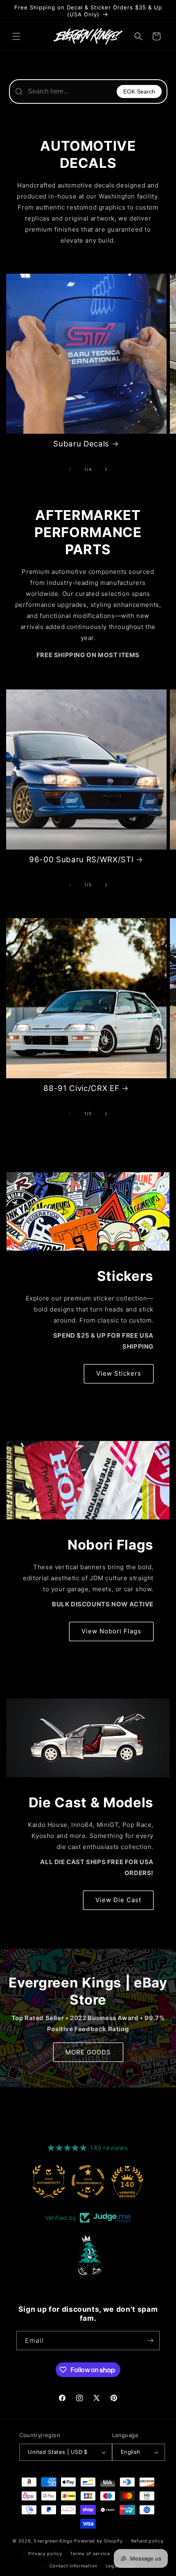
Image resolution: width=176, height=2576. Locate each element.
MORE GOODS (88, 2052)
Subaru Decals (81, 444)
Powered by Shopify (98, 2541)
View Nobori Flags (111, 1631)
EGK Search (139, 91)
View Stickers (119, 1373)
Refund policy (147, 2541)
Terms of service (90, 2554)
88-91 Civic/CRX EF (81, 1088)
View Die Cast (118, 1900)
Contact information (73, 2566)
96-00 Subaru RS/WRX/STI (81, 860)
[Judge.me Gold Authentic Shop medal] (49, 2181)
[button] (16, 36)
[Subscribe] (150, 2341)
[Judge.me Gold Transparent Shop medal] (88, 2181)
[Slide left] (70, 469)
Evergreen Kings (53, 2541)
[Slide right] (106, 469)
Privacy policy (45, 2554)
